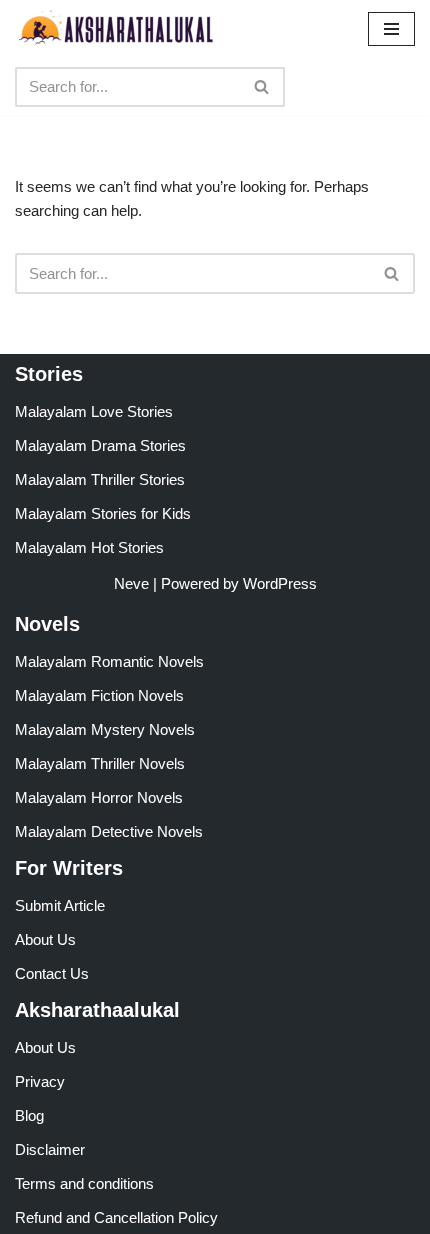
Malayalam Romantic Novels (109, 661)
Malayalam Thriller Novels (100, 763)
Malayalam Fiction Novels (99, 695)
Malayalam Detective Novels (109, 831)
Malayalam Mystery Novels (105, 729)
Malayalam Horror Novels (99, 797)
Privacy (40, 1081)
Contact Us (52, 973)
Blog (29, 1115)
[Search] (262, 87)
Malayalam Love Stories (94, 411)
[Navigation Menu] (391, 29)
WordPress (280, 583)
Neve (131, 583)
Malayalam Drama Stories (100, 445)
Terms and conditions (84, 1183)
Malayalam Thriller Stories (100, 479)
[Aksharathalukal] (115, 29)
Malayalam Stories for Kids (103, 513)
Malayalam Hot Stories (89, 547)
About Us (45, 939)
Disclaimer (50, 1149)
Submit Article (60, 905)
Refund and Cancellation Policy (116, 1217)
